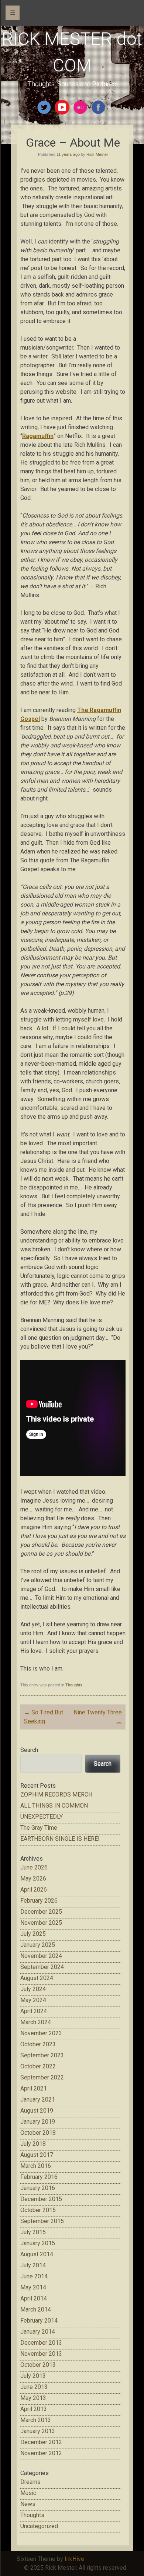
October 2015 (38, 2210)
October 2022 (38, 2066)
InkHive (74, 2559)
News (28, 2504)
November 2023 (41, 2033)
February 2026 (39, 1901)
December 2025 (41, 1912)
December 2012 (41, 2442)
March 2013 (36, 2420)
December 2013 (41, 2343)
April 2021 (34, 2088)
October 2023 (38, 2044)
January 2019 (38, 2122)
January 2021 (38, 2100)
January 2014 (38, 2332)
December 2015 (41, 2199)
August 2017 (37, 2155)
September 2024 (42, 1967)
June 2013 (34, 2387)
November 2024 (41, 1956)
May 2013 (33, 2398)
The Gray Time (39, 1828)
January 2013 (38, 2431)
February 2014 (39, 2321)
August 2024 (37, 1978)
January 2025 (38, 1945)
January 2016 (38, 2188)
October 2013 (38, 2365)
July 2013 (33, 2376)
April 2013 (34, 2409)
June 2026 (34, 1867)
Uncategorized (39, 2526)
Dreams (30, 2482)
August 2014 (37, 2254)
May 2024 (33, 2000)
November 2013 (41, 2354)
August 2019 (37, 2111)
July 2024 (33, 1989)
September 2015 (42, 2221)
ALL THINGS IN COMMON (54, 1806)
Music (28, 2493)
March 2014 (36, 2309)
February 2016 (39, 2177)
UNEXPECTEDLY (42, 1817)
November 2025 (41, 1923)
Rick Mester (97, 154)
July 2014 (33, 2265)
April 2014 (34, 2298)
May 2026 (33, 1878)
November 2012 (41, 2453)
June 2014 (34, 2276)
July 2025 (33, 1934)
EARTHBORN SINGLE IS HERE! (60, 1839)
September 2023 (42, 2055)
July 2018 (33, 2144)
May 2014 (33, 2287)
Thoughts (74, 1685)
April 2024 (34, 2011)
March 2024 (36, 2022)
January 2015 (38, 2243)
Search (29, 1750)
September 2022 (42, 2077)
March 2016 (36, 2166)
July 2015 (33, 2232)
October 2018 (38, 2133)
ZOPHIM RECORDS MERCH (56, 1795)
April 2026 (34, 1890)
